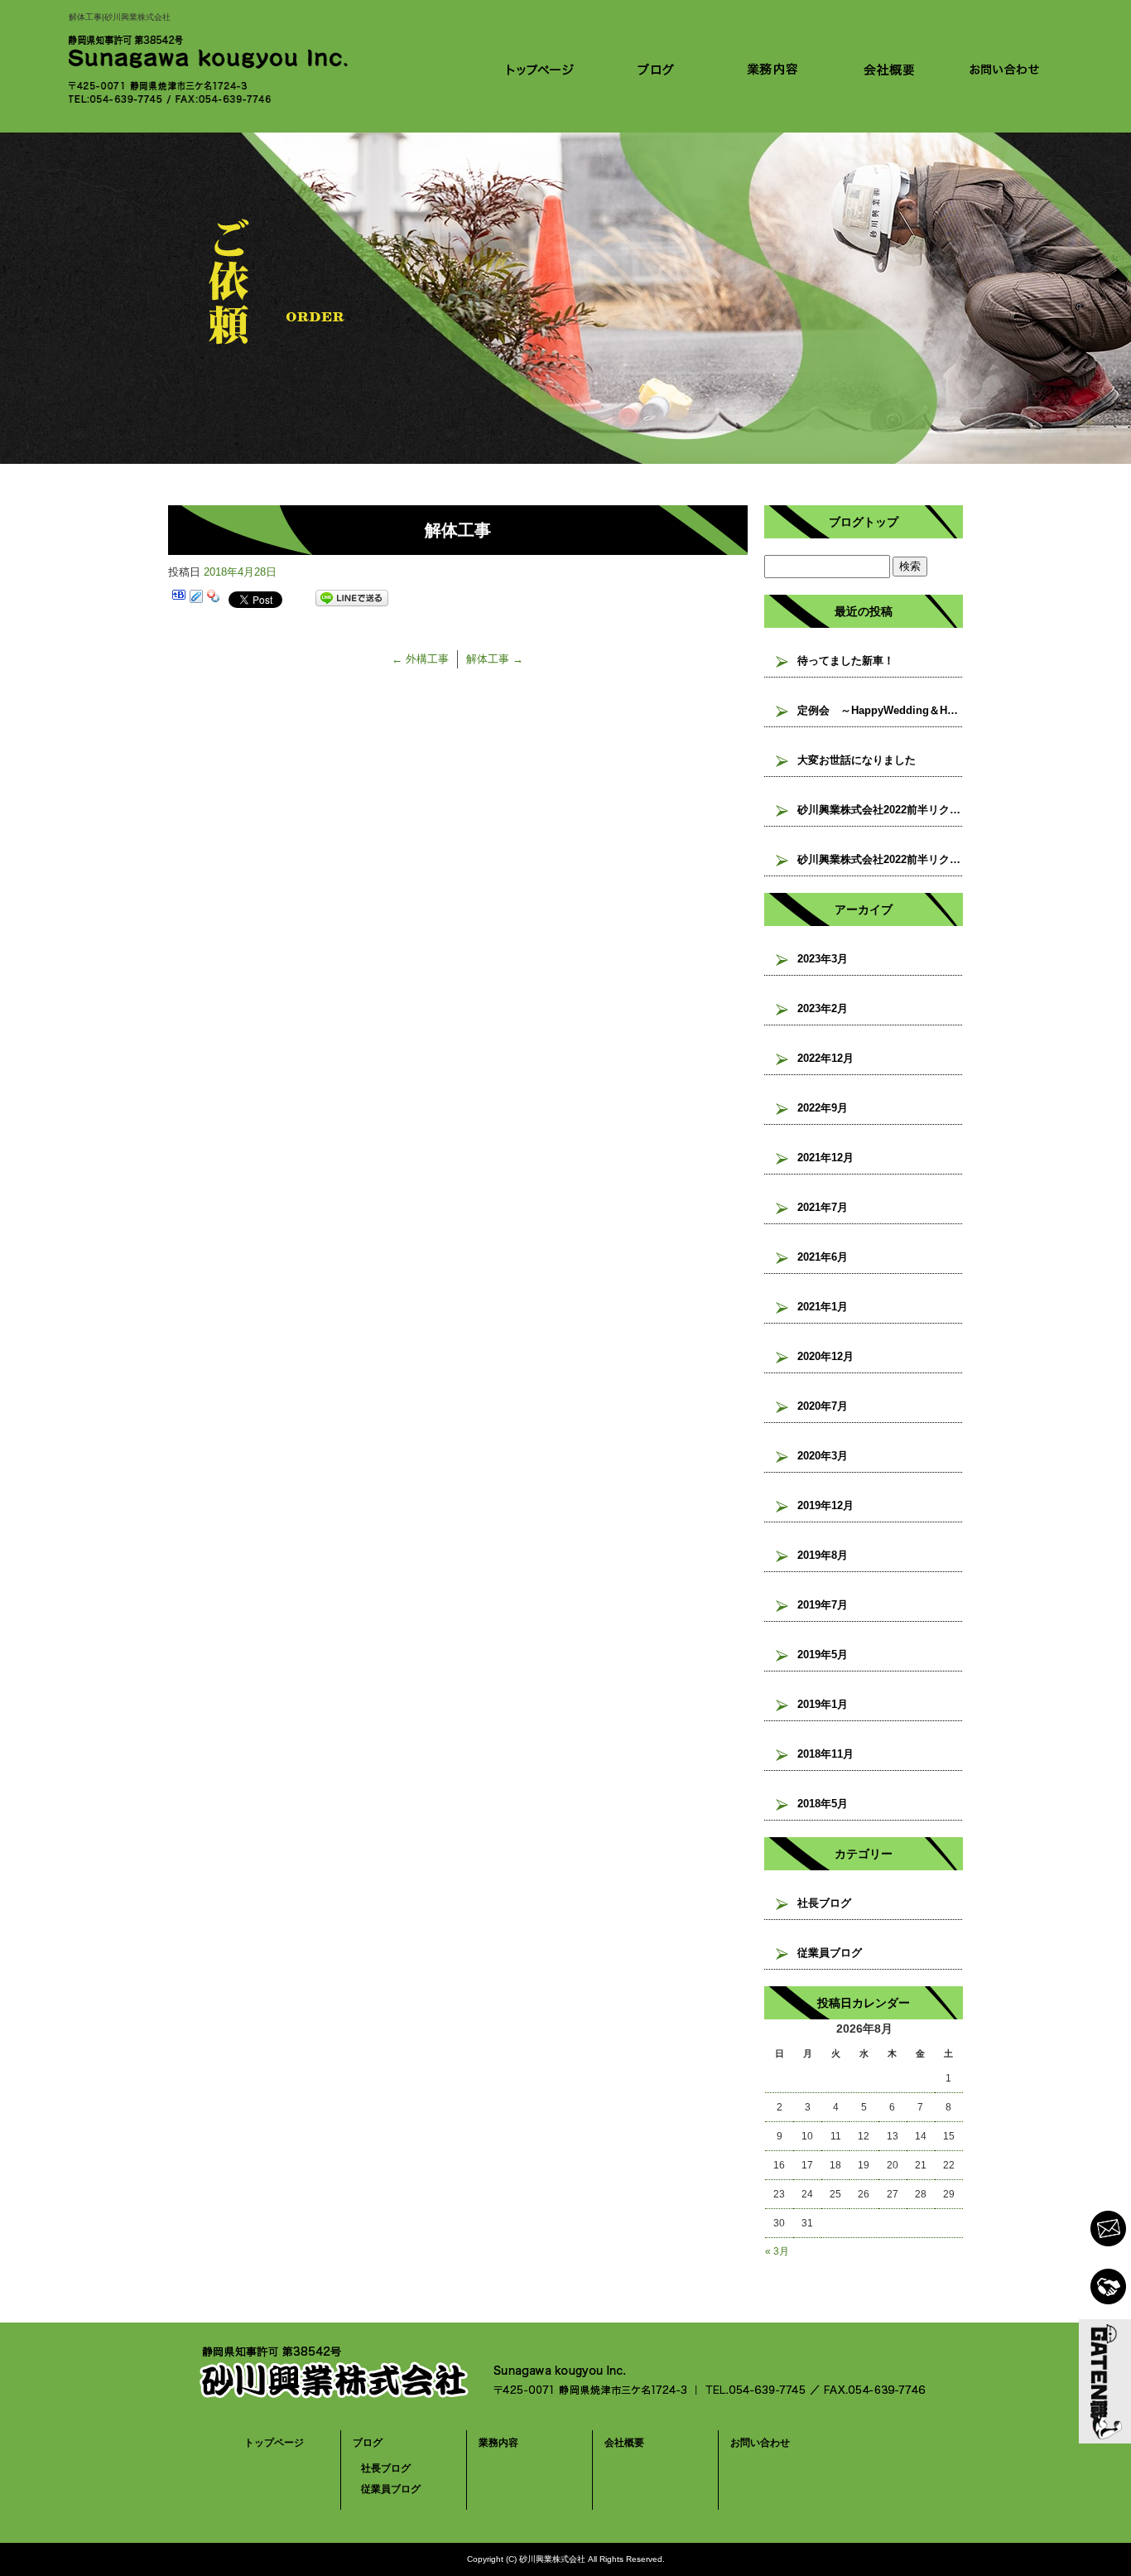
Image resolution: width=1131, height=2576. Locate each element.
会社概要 (888, 68)
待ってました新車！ (846, 661)
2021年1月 (823, 1307)
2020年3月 (823, 1456)
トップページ (541, 68)
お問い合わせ (1004, 68)
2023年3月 (823, 959)
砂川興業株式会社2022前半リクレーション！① (880, 859)
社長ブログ (824, 1903)
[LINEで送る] (352, 598)
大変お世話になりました (857, 760)
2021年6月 (823, 1257)
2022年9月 (823, 1108)
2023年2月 (823, 1008)
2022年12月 (825, 1058)
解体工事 (495, 659)
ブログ (657, 68)
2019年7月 (823, 1605)
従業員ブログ (830, 1953)
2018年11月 (825, 1754)
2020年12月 (825, 1356)
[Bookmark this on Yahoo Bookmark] (214, 598)
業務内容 (772, 68)
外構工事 (420, 659)
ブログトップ (864, 522)
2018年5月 (823, 1804)
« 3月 (777, 2251)
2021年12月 (825, 1158)
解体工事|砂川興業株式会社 (120, 17)
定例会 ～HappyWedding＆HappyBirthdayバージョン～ (880, 710)
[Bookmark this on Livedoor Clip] (196, 598)
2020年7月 (823, 1406)
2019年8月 (823, 1555)
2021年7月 (823, 1207)
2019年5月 (823, 1655)
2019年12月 (825, 1505)
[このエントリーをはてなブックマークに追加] (179, 598)
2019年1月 (823, 1704)
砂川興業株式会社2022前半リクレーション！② (880, 810)
